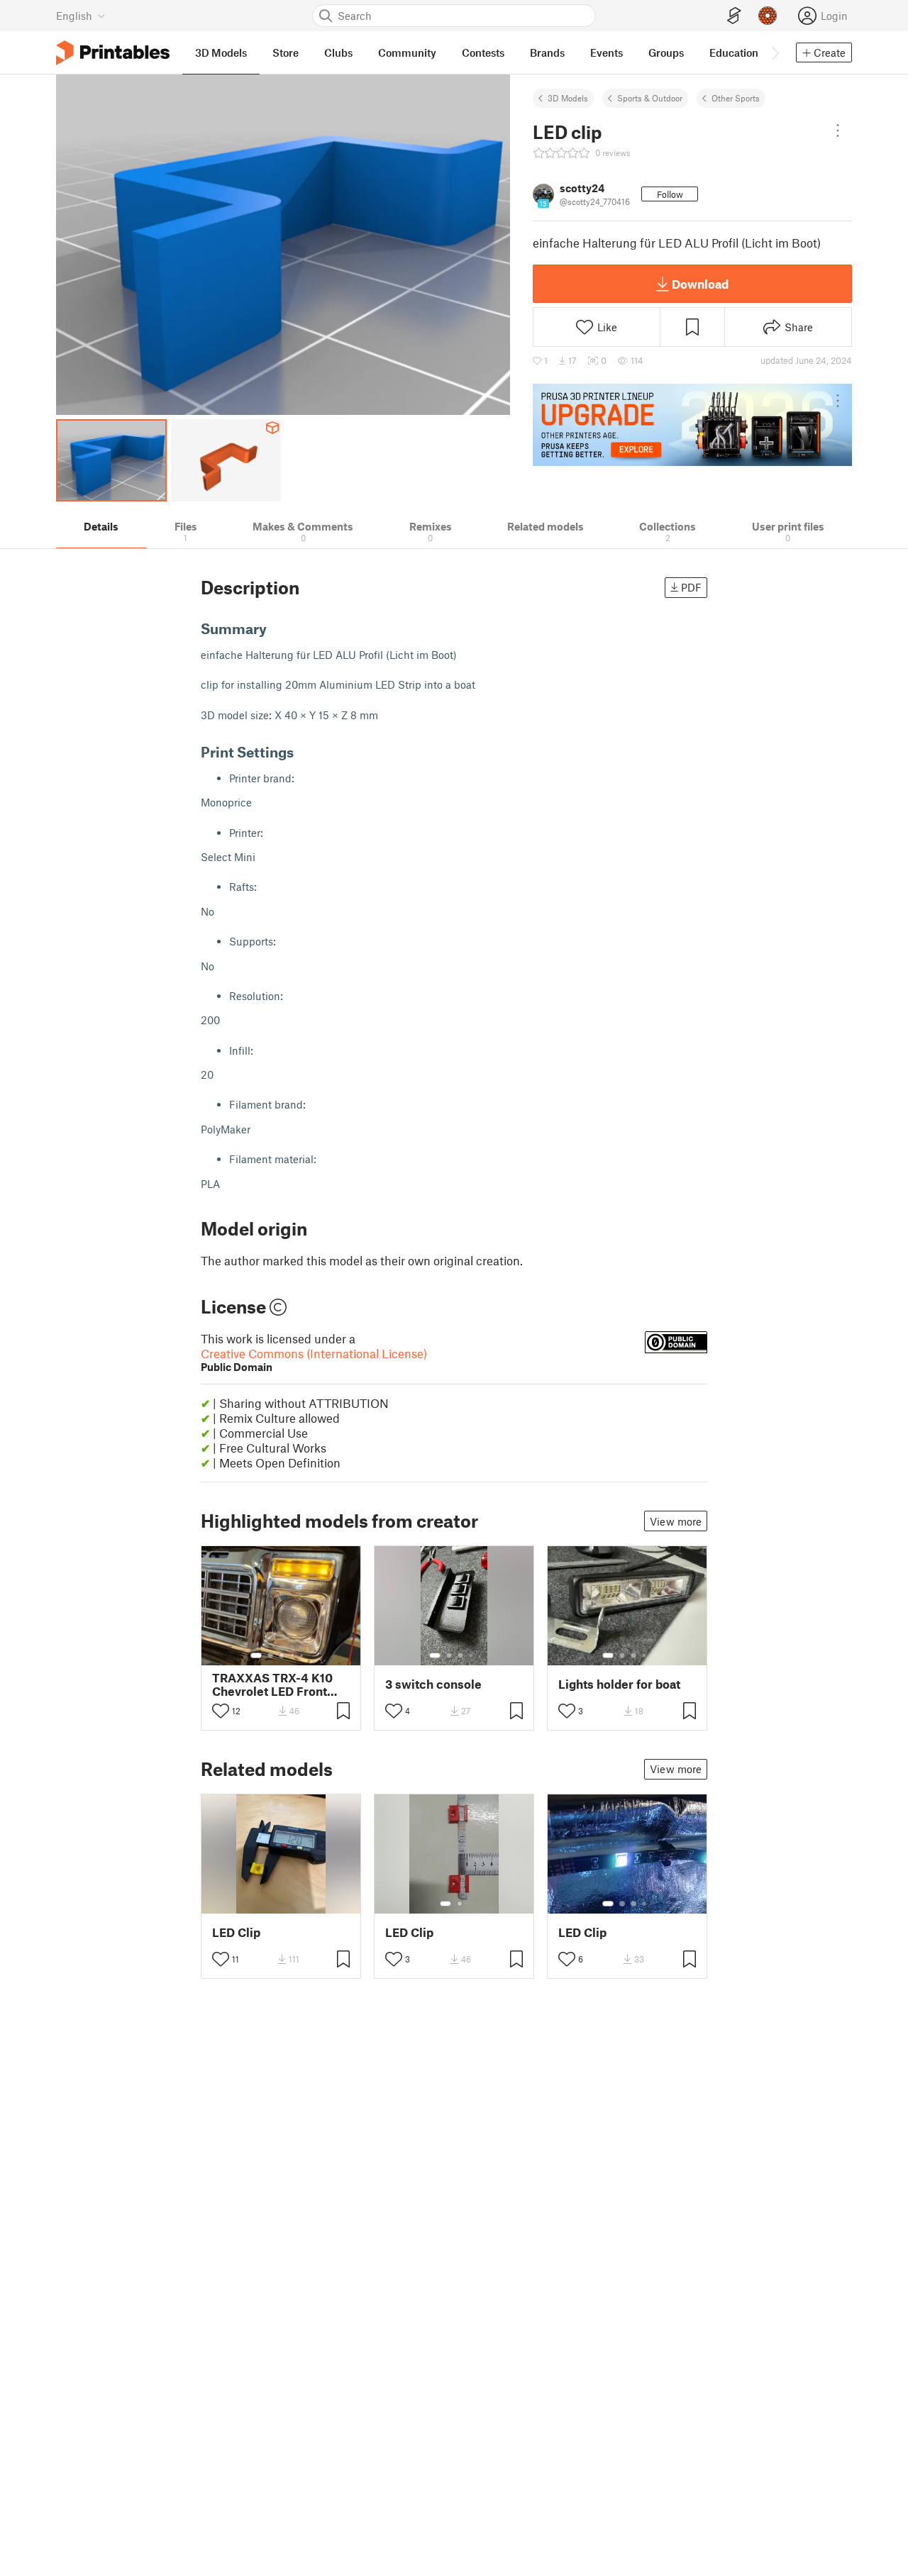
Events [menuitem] (607, 52)
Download (700, 284)
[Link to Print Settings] (303, 752)
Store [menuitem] (286, 52)
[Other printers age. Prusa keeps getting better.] (692, 425)
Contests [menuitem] (483, 52)
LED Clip (236, 1932)
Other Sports (736, 98)
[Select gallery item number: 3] (282, 1655)
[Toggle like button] (221, 1711)
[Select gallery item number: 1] (256, 1655)
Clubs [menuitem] (338, 52)
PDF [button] (691, 587)
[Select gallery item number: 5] (303, 1655)
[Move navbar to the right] (775, 52)
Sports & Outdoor (650, 98)
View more (676, 1521)
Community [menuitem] (407, 52)
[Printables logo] (113, 53)
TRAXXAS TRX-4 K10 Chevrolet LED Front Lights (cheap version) (276, 1684)
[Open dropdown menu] (838, 131)
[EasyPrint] (734, 16)
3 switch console (433, 1684)
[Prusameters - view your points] (768, 16)
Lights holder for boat (619, 1684)
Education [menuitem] (734, 52)
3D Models (568, 98)
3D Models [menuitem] (221, 52)
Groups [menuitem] (666, 52)
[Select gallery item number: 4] (293, 1655)
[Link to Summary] (276, 628)
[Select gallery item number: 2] (270, 1655)
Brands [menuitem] (547, 52)
